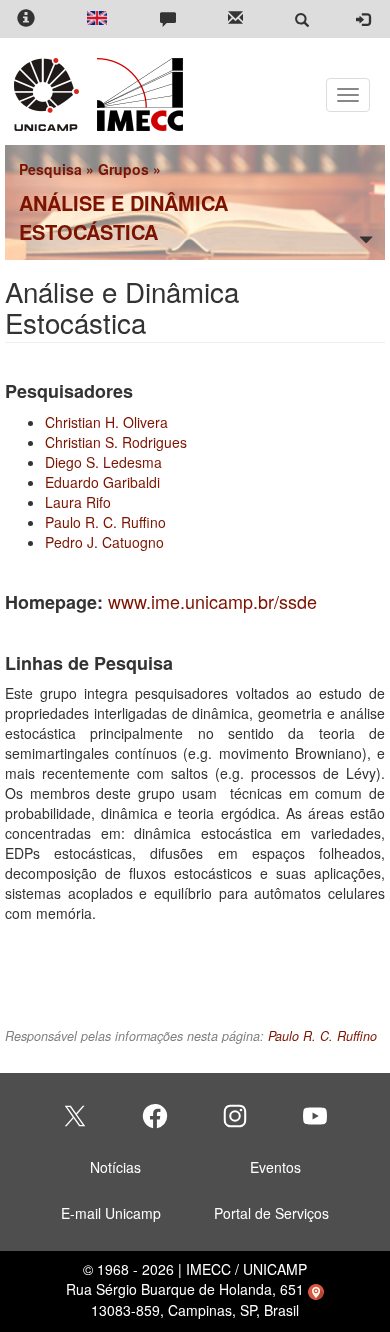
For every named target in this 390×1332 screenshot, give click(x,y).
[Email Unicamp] (235, 19)
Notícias (115, 1167)
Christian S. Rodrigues (116, 442)
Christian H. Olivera (106, 422)
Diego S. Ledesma (103, 462)
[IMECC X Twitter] (75, 1116)
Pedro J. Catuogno (104, 542)
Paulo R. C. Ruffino (105, 522)
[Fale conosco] (168, 19)
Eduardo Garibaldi (102, 482)
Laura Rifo (78, 502)
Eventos (275, 1167)
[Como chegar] (316, 1289)
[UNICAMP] (50, 94)
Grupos (123, 169)
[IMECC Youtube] (315, 1116)
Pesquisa (50, 169)
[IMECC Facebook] (155, 1116)
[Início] (136, 94)
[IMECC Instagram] (235, 1116)
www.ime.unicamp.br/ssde (212, 601)
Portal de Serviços (271, 1213)
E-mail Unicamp (111, 1213)
